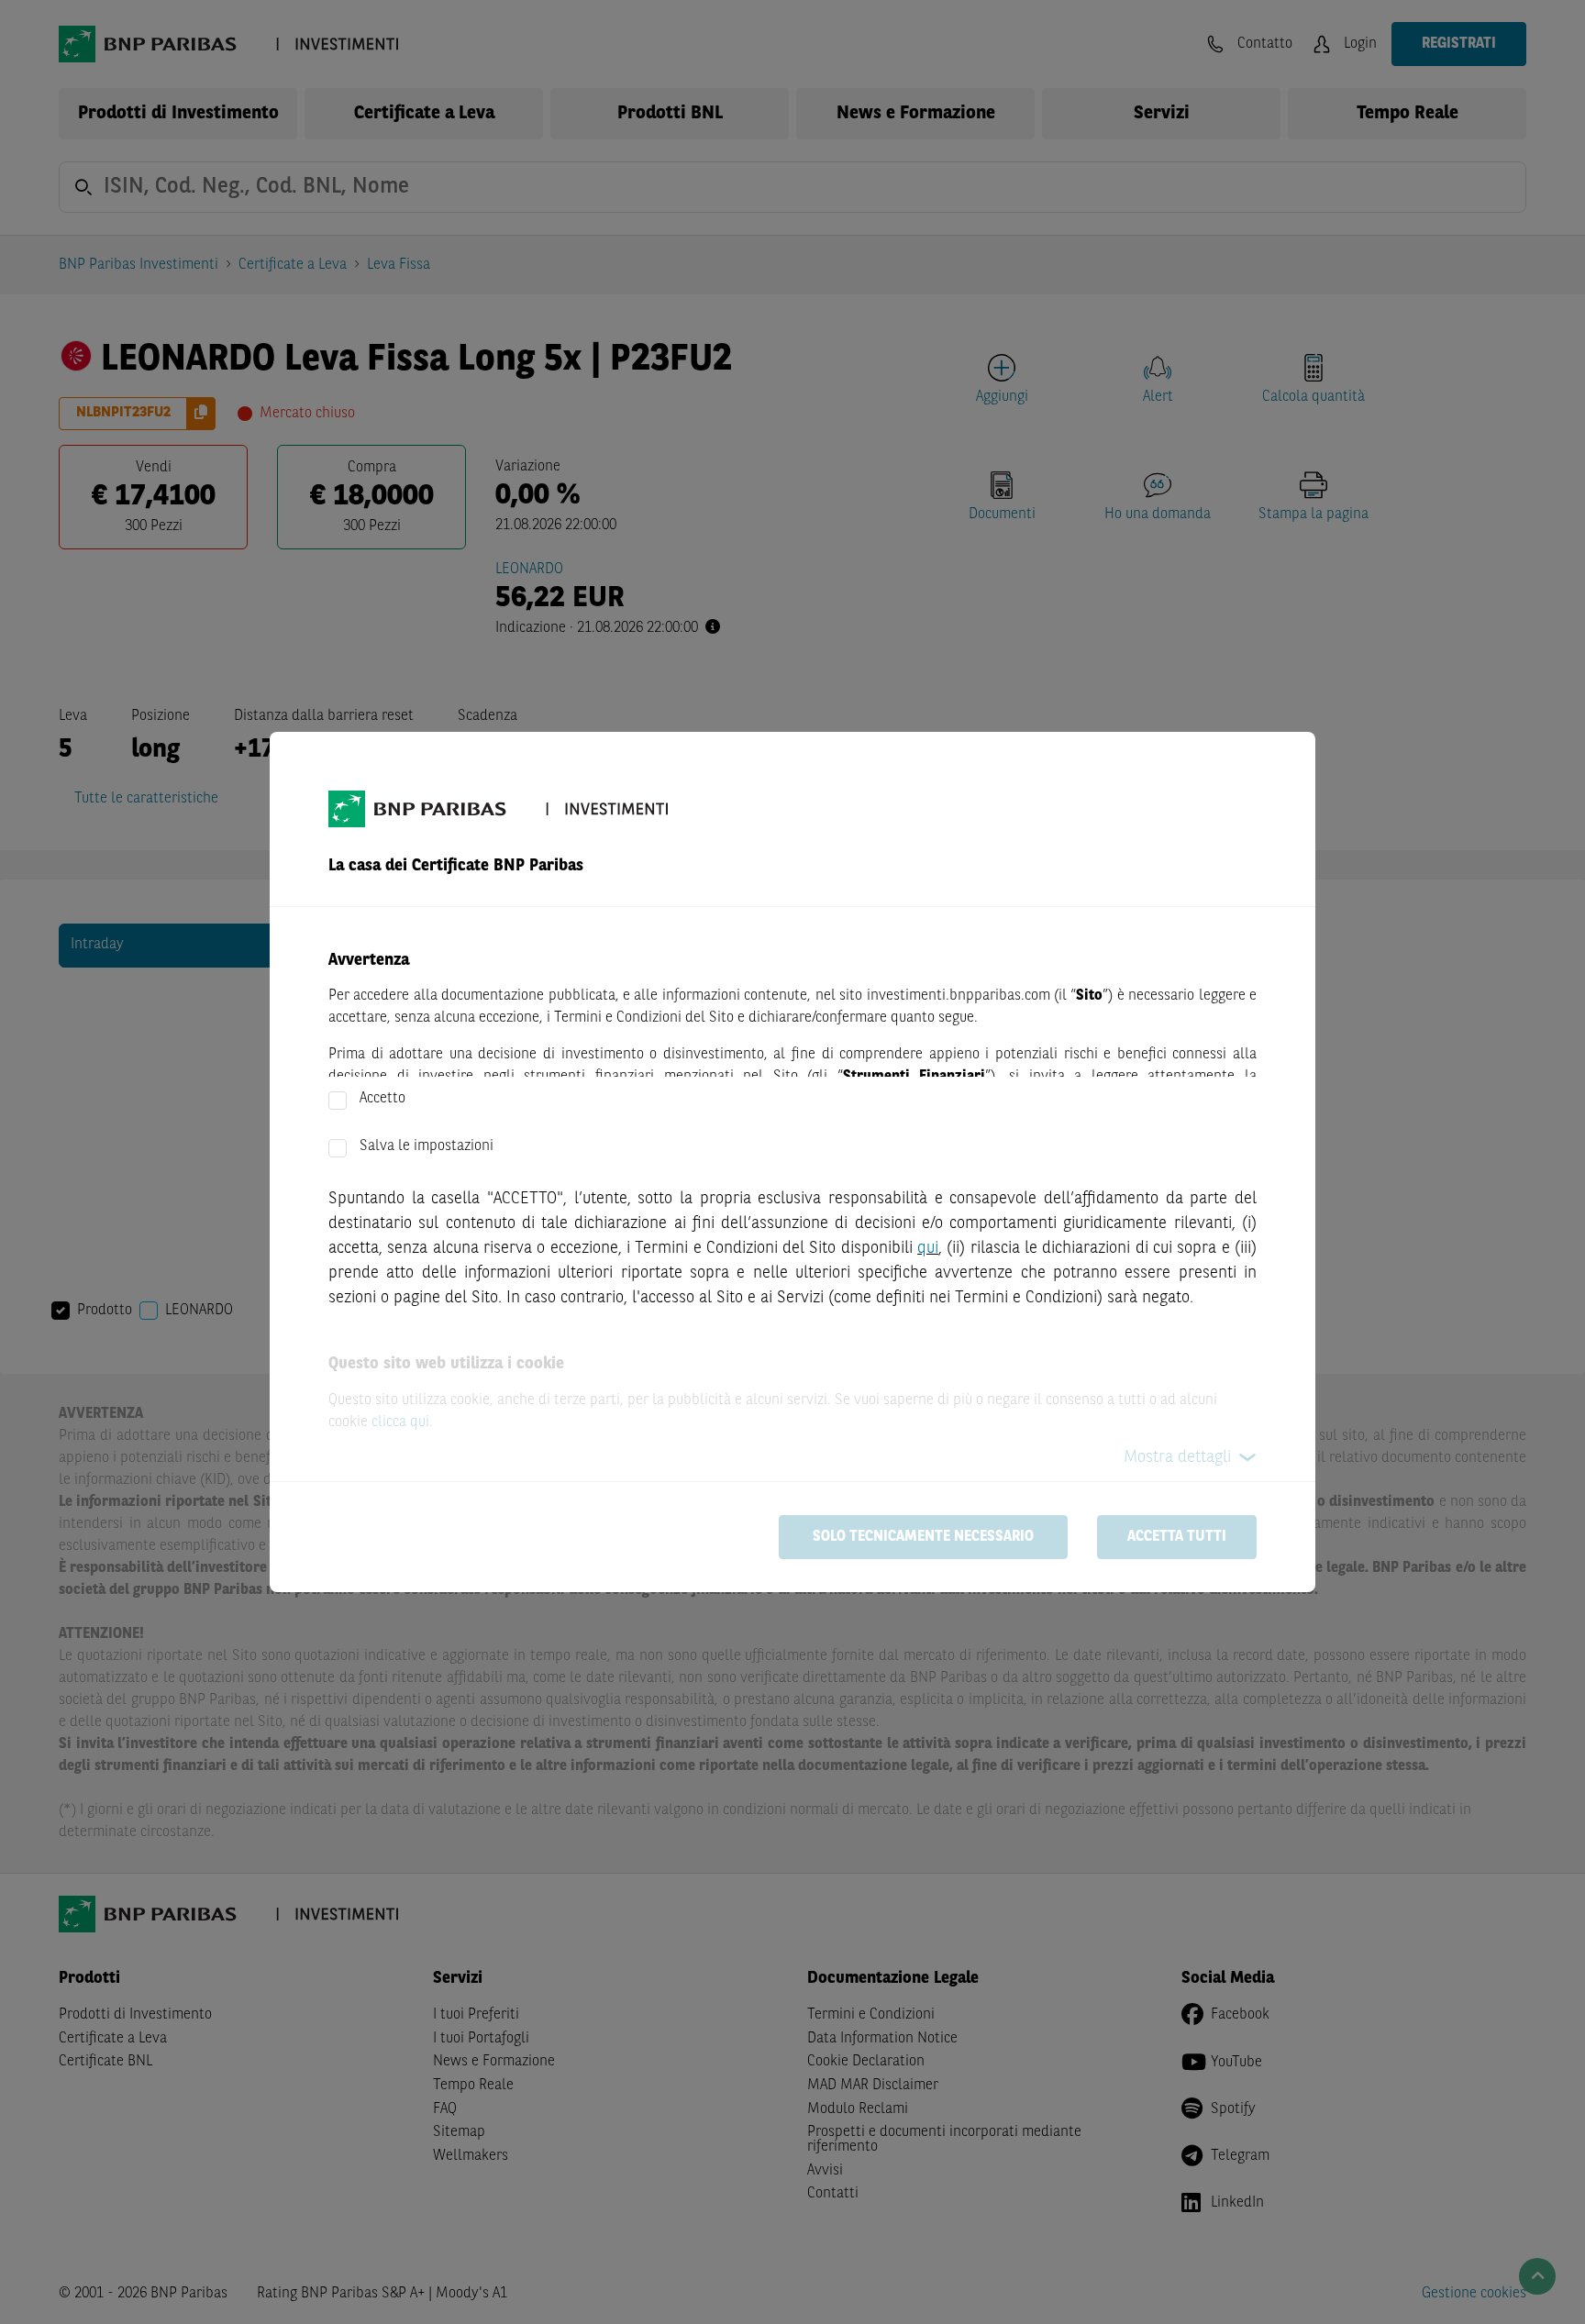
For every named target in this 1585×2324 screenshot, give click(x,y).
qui (928, 1248)
